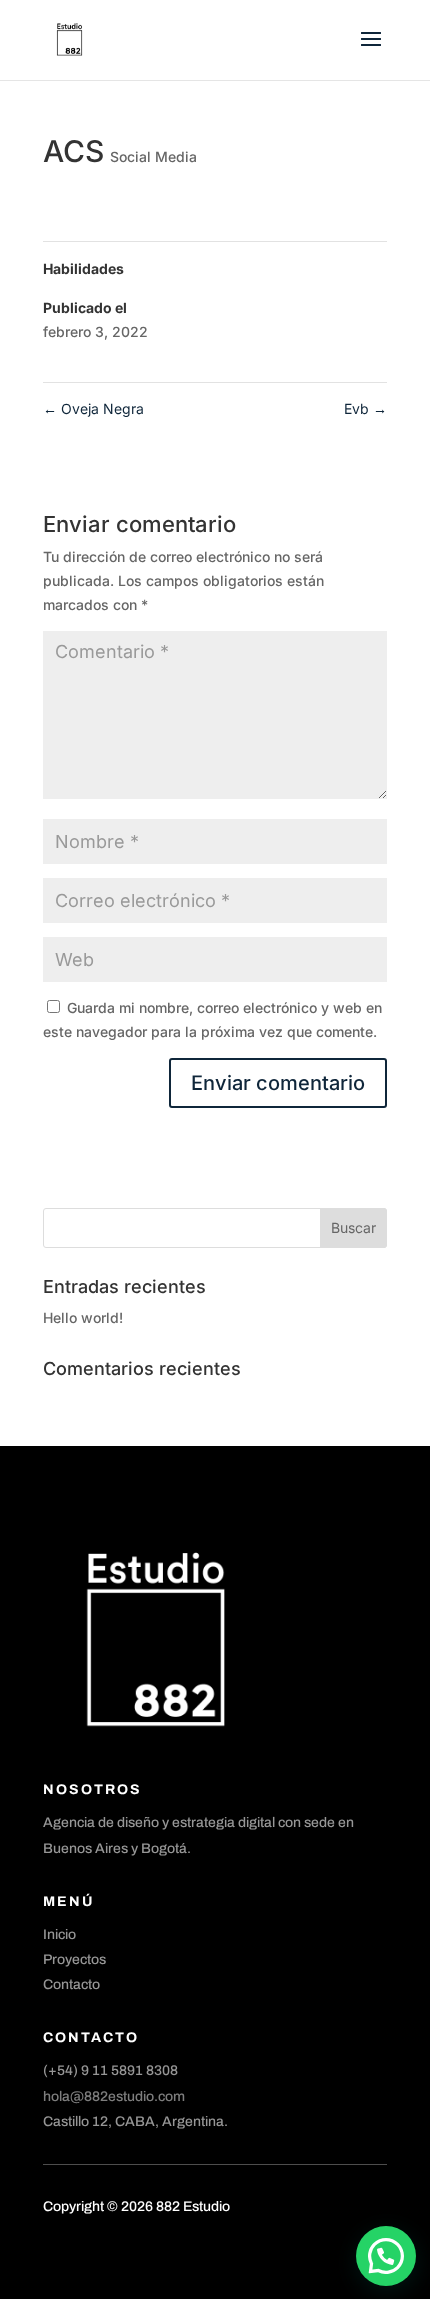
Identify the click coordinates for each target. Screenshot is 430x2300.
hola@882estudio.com (114, 2096)
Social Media (153, 156)
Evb (365, 408)
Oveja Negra (93, 408)
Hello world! (83, 1317)
